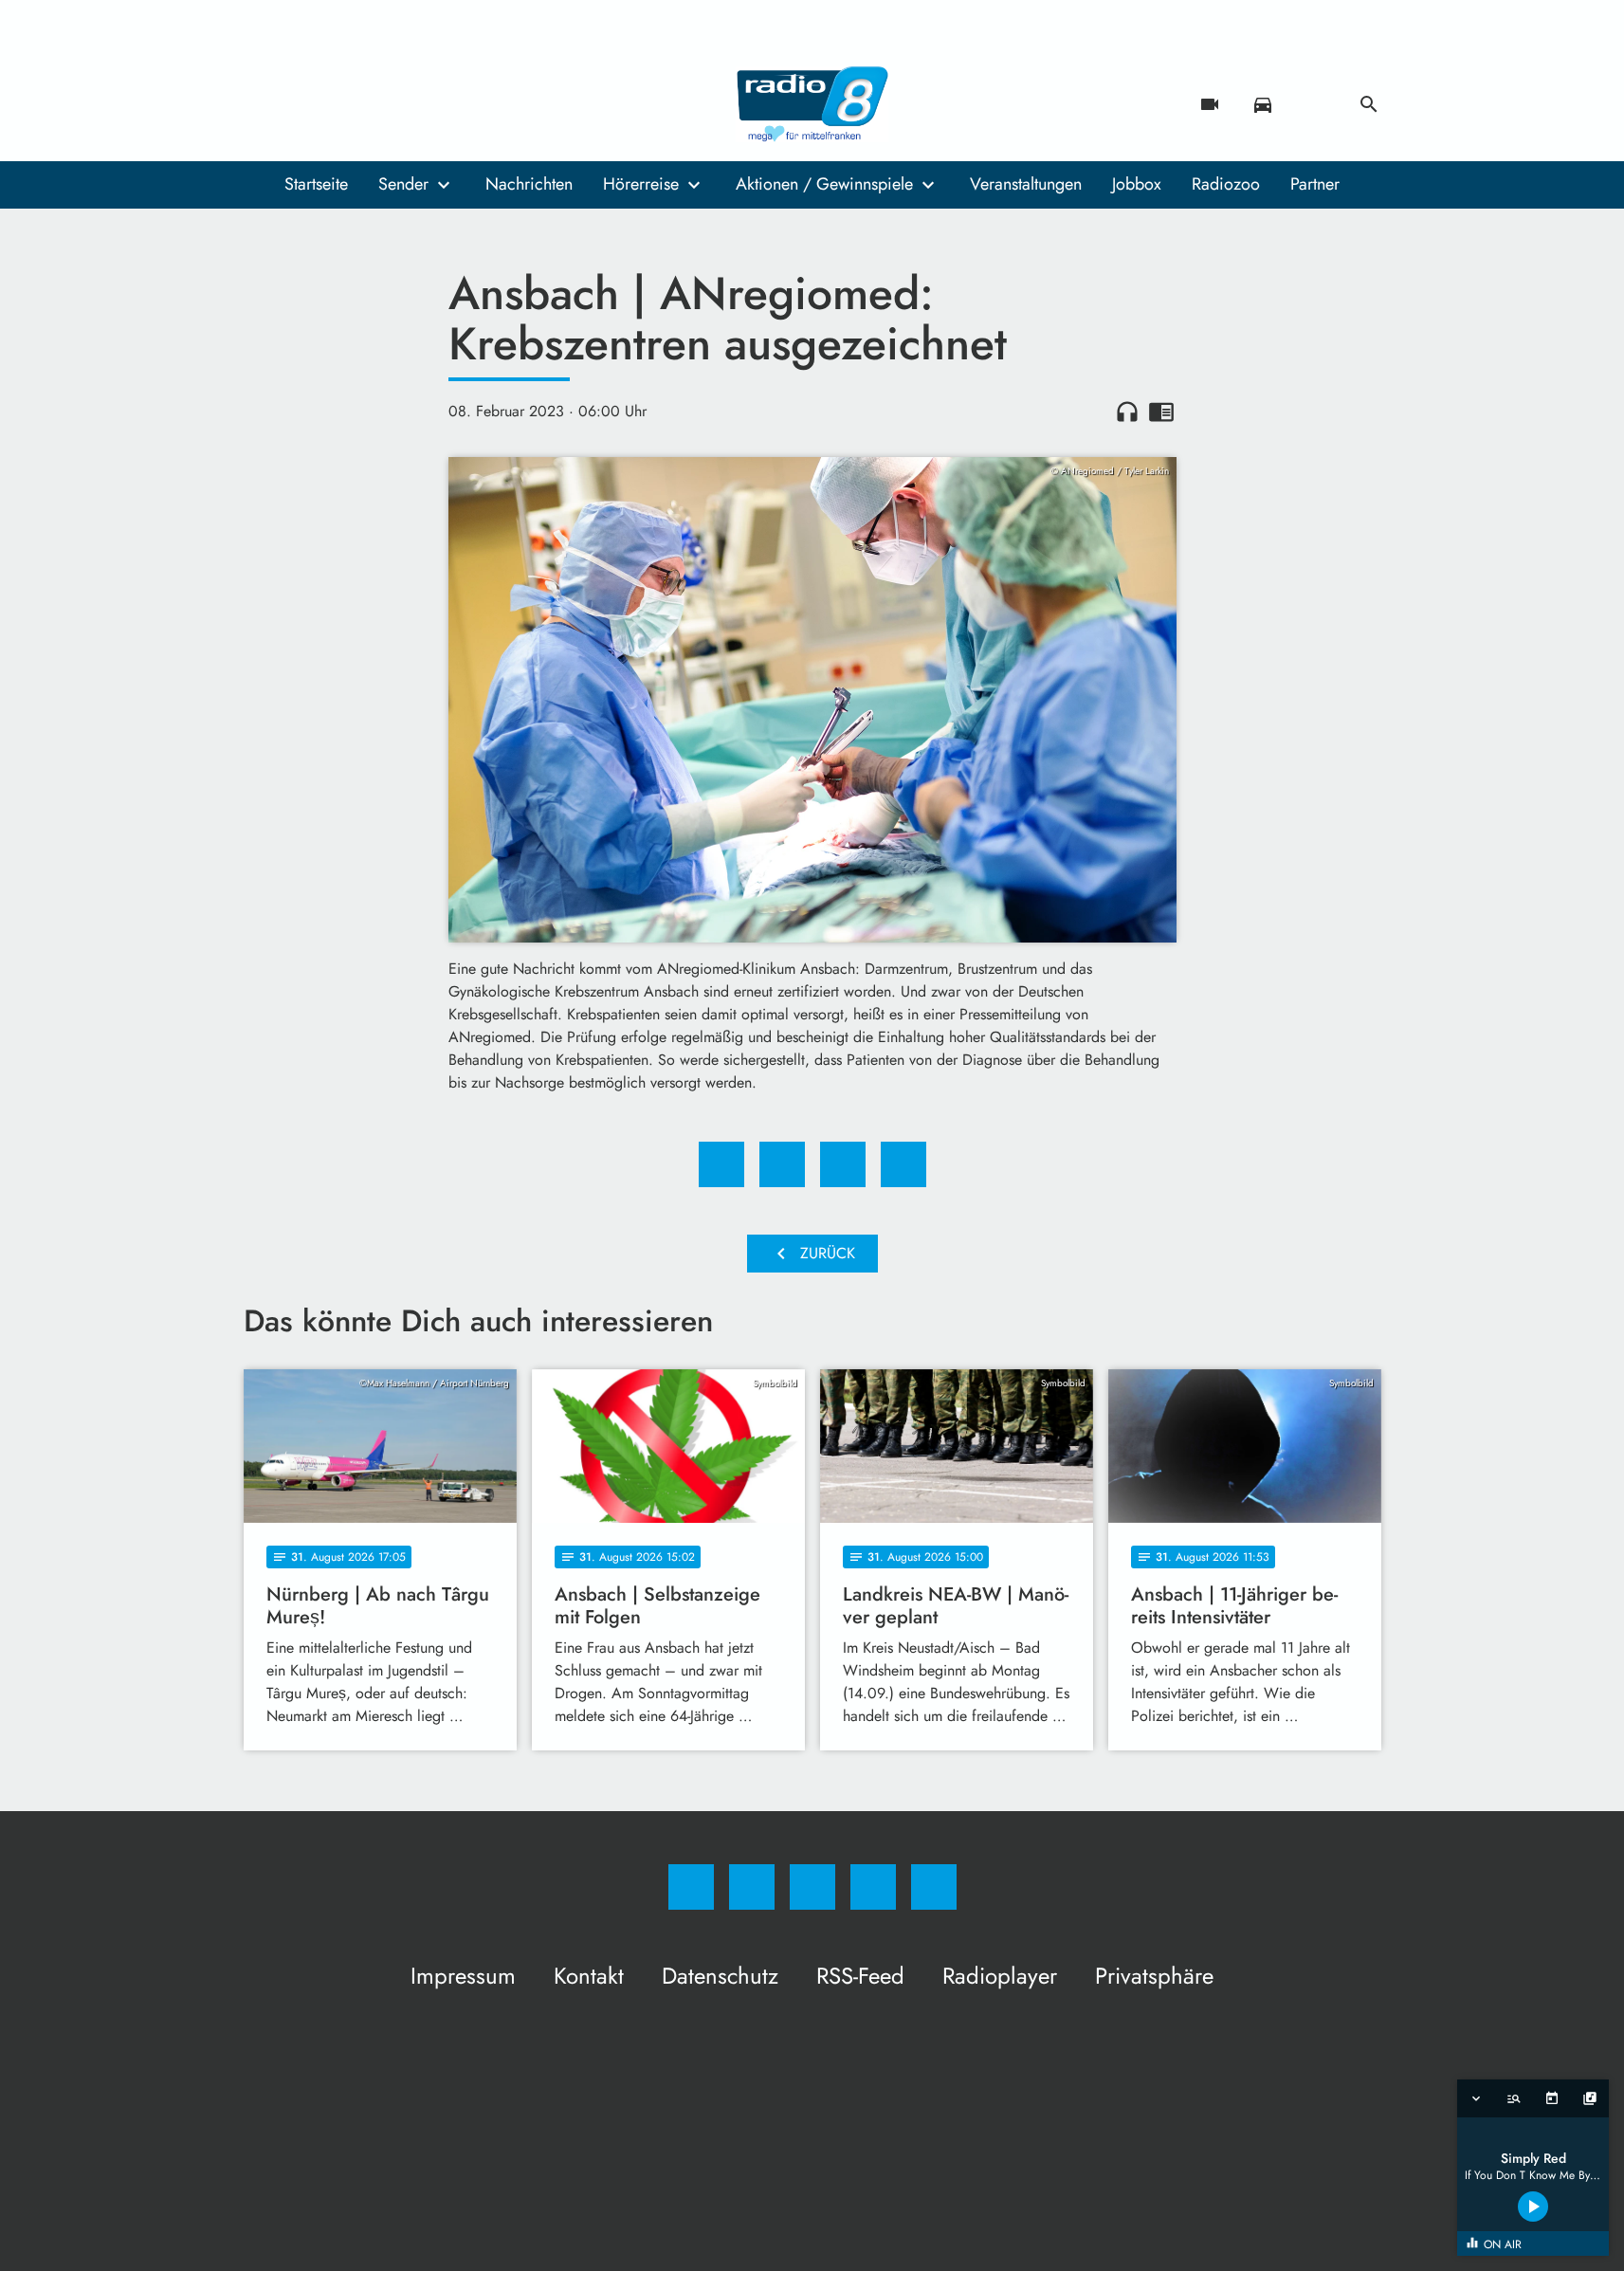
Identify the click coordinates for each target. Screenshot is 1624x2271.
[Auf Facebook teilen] (721, 1164)
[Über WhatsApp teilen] (843, 1164)
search (1369, 104)
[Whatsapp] (338, 104)
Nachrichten (529, 184)
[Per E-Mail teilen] (903, 1164)
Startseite (316, 184)
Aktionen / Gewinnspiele (824, 184)
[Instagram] (301, 104)
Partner (1315, 184)
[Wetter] (1316, 104)
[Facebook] (263, 104)
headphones (1127, 412)
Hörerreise (641, 184)
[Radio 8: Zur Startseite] (812, 104)
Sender (403, 184)
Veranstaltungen (1026, 184)
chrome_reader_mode (1161, 412)
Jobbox (1137, 184)
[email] (414, 104)
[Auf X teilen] (782, 1164)
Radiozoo (1226, 184)
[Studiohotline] (376, 104)
